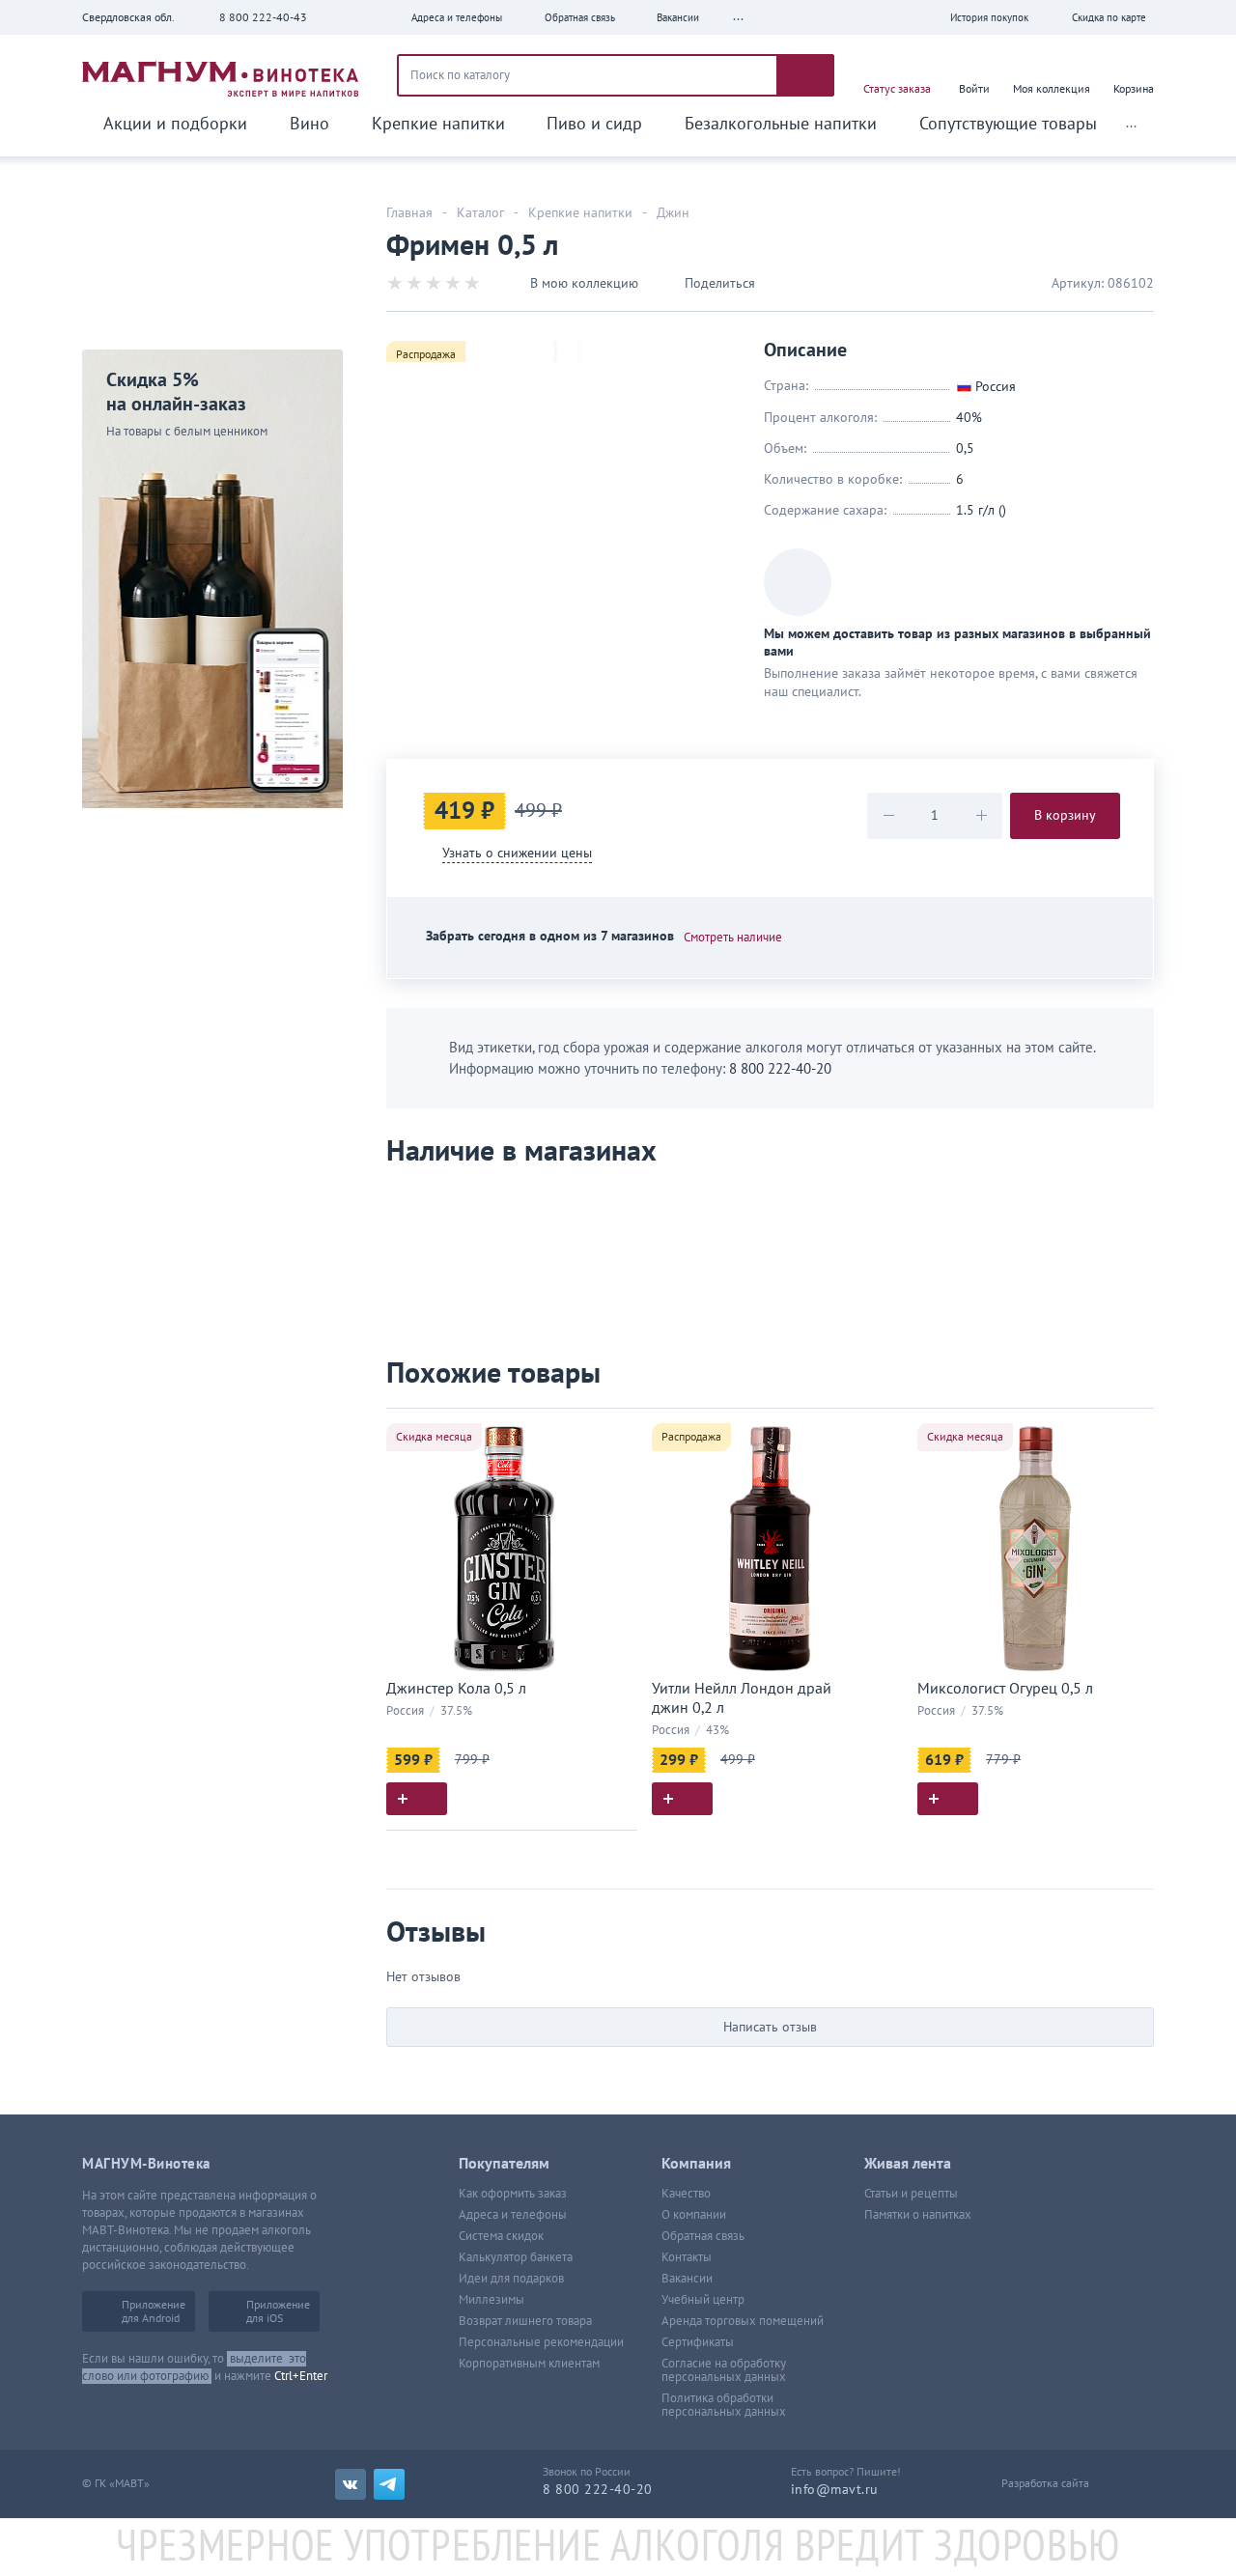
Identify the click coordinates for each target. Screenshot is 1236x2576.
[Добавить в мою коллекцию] (613, 1431)
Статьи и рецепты (911, 2194)
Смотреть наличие (733, 938)
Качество (686, 2194)
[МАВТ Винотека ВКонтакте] (351, 2484)
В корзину (1065, 815)
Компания (696, 2164)
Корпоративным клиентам (529, 2364)
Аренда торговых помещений (743, 2321)
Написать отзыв (770, 2027)
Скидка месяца (434, 1437)
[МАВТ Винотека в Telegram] (389, 2484)
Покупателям (504, 2164)
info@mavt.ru (835, 2490)
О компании (694, 2215)
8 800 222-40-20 (780, 1069)
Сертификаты (698, 2342)
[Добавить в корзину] (417, 1799)
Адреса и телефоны (513, 2215)
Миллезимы (492, 2300)
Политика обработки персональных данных (724, 2405)
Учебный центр (703, 2300)
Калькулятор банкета (516, 2257)
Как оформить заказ (513, 2194)
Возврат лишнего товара (525, 2321)
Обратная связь (703, 2236)
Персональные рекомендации (541, 2342)
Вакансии (687, 2279)
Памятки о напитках (918, 2215)
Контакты (687, 2257)
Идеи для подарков (511, 2279)
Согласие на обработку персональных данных (724, 2370)
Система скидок (501, 2236)
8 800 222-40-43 (263, 17)
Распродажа (426, 354)
